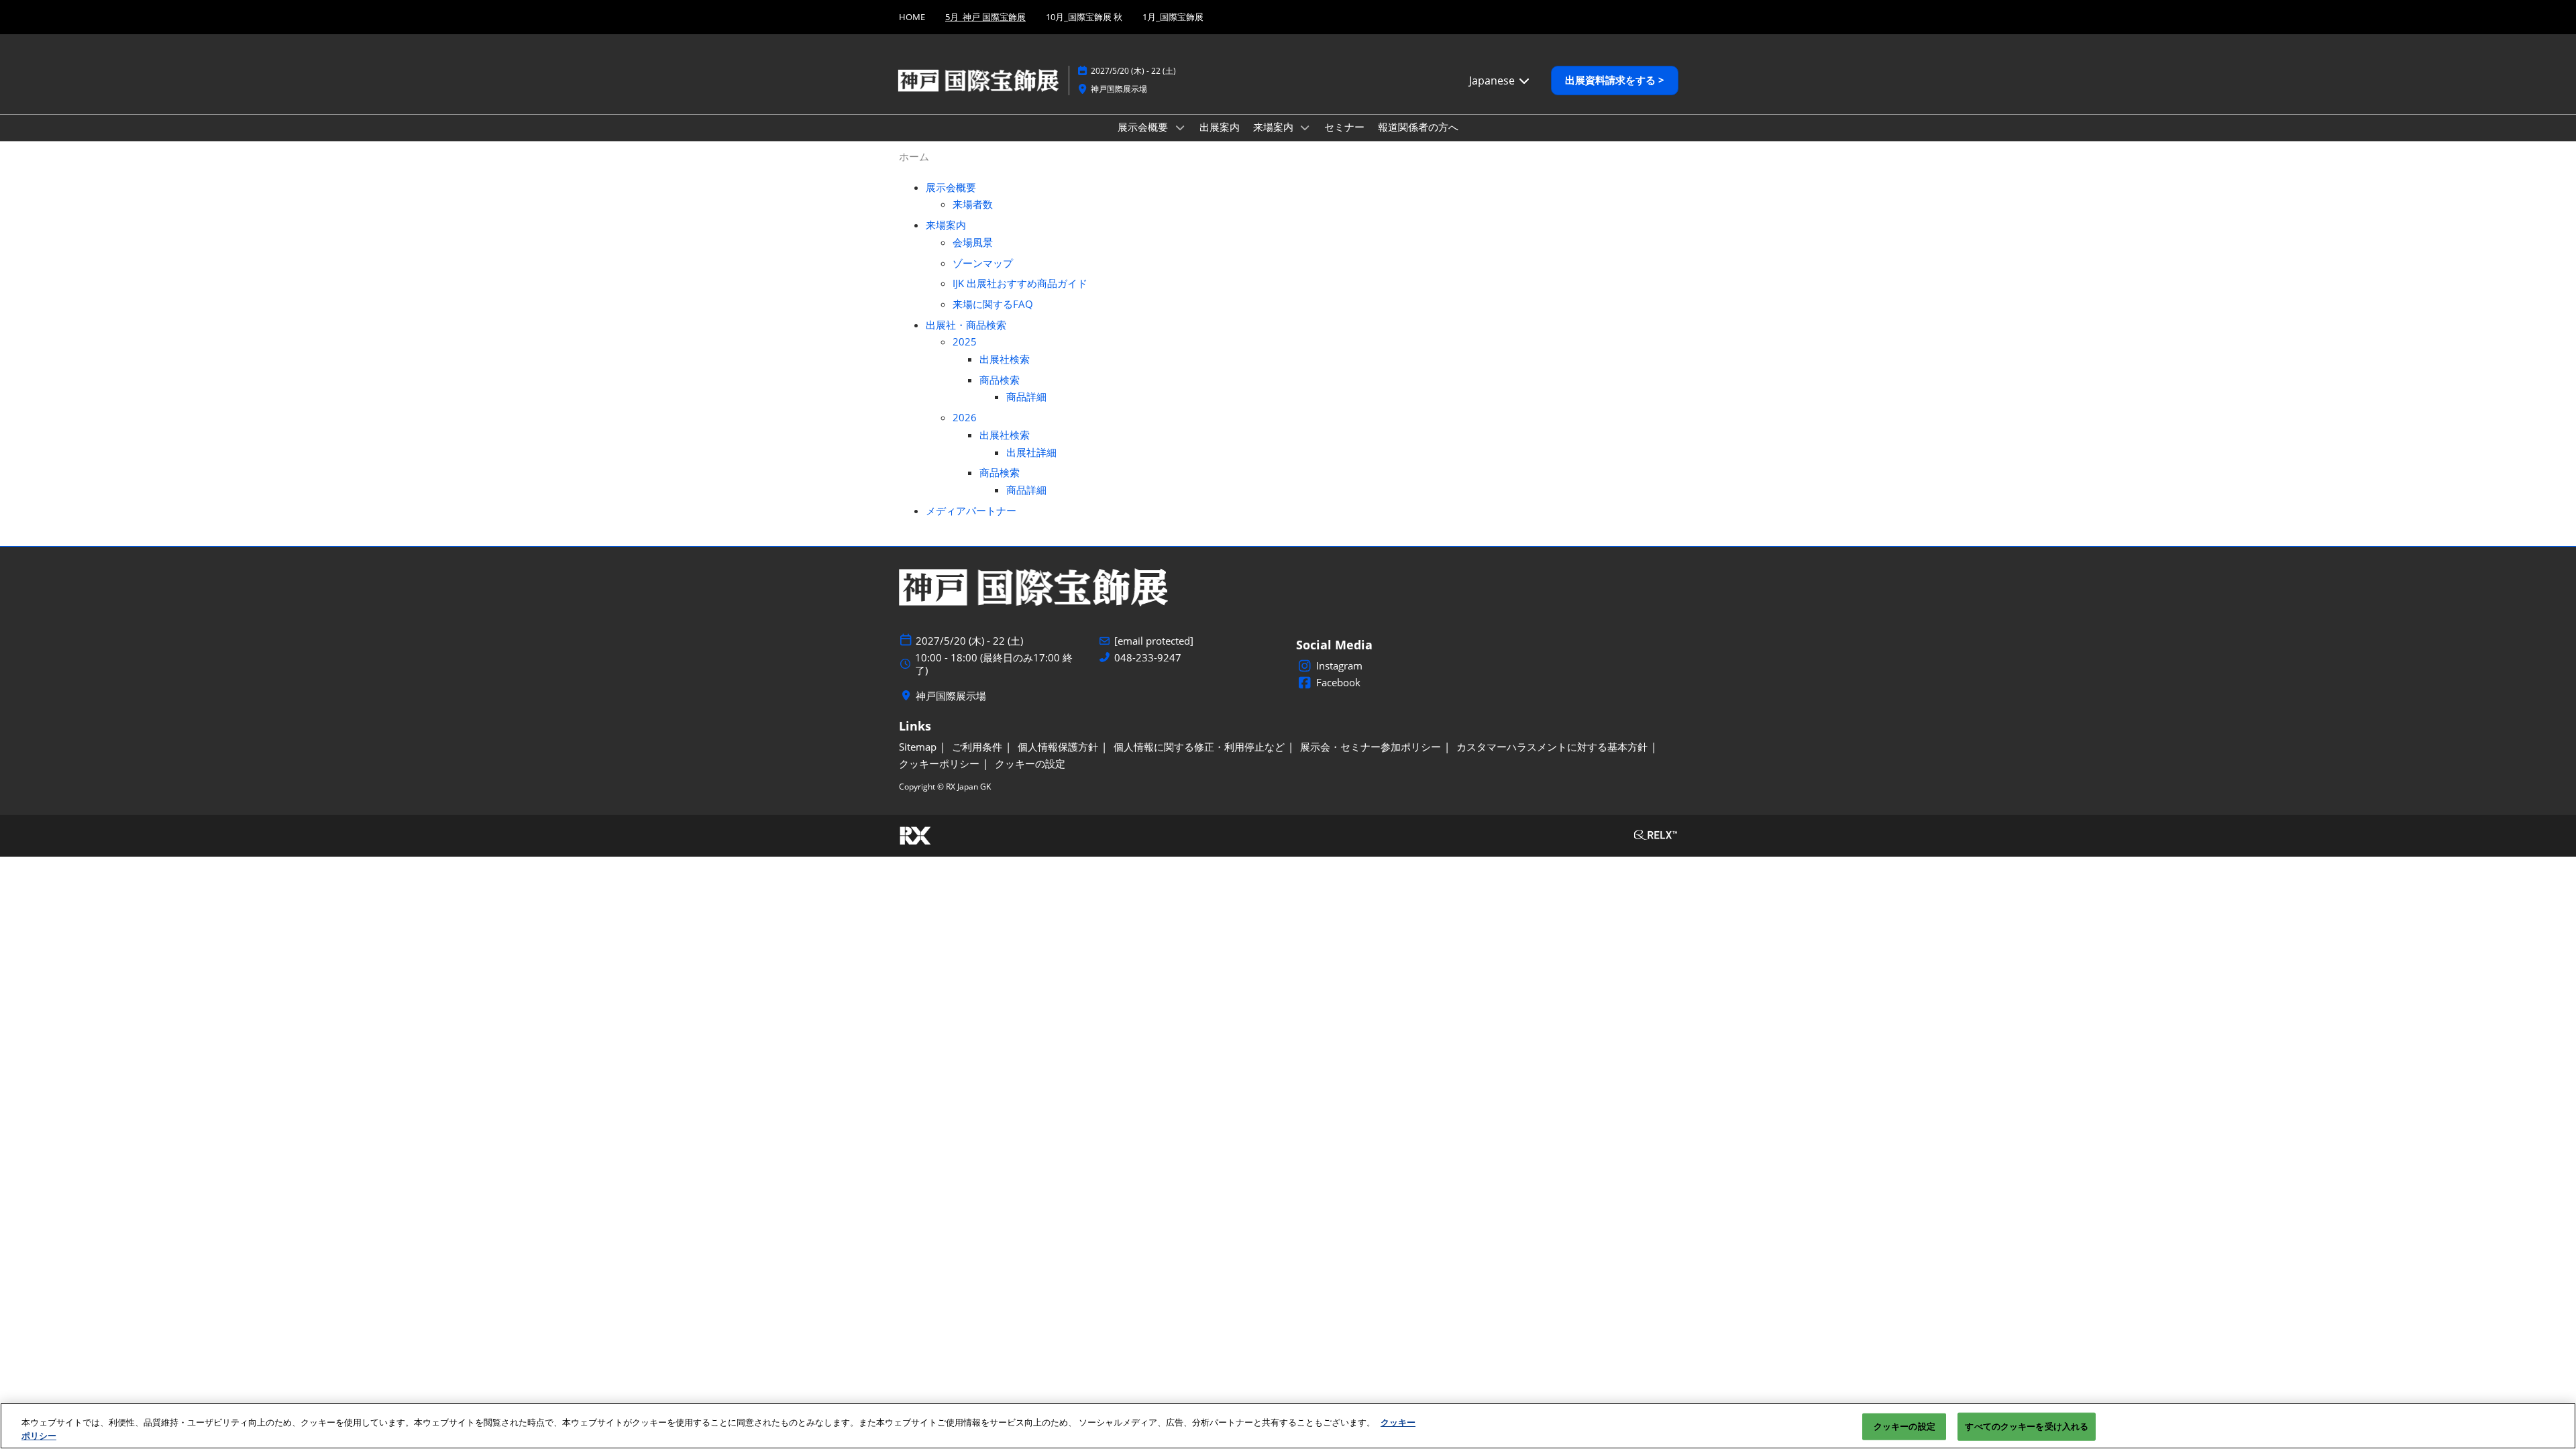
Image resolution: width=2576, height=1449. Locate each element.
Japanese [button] (1493, 80)
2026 (965, 417)
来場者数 (973, 204)
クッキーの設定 (1904, 1426)
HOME (912, 17)
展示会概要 (1144, 127)
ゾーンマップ (983, 263)
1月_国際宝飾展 (1173, 17)
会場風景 (973, 242)
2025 (965, 341)
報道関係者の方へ (1418, 127)
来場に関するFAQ (993, 304)
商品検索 (1000, 380)
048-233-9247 (1148, 658)
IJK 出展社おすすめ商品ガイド (1020, 283)
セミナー (1344, 127)
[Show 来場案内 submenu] (1305, 127)
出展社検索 (1005, 359)
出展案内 (1220, 127)
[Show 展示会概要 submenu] (1180, 127)
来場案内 (1275, 127)
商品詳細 (1026, 396)
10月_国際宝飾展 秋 (1084, 17)
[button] (1615, 80)
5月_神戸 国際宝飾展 (985, 17)
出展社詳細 (1031, 452)
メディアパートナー (971, 511)
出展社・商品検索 (966, 325)
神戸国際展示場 (1119, 89)
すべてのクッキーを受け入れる (2027, 1426)
